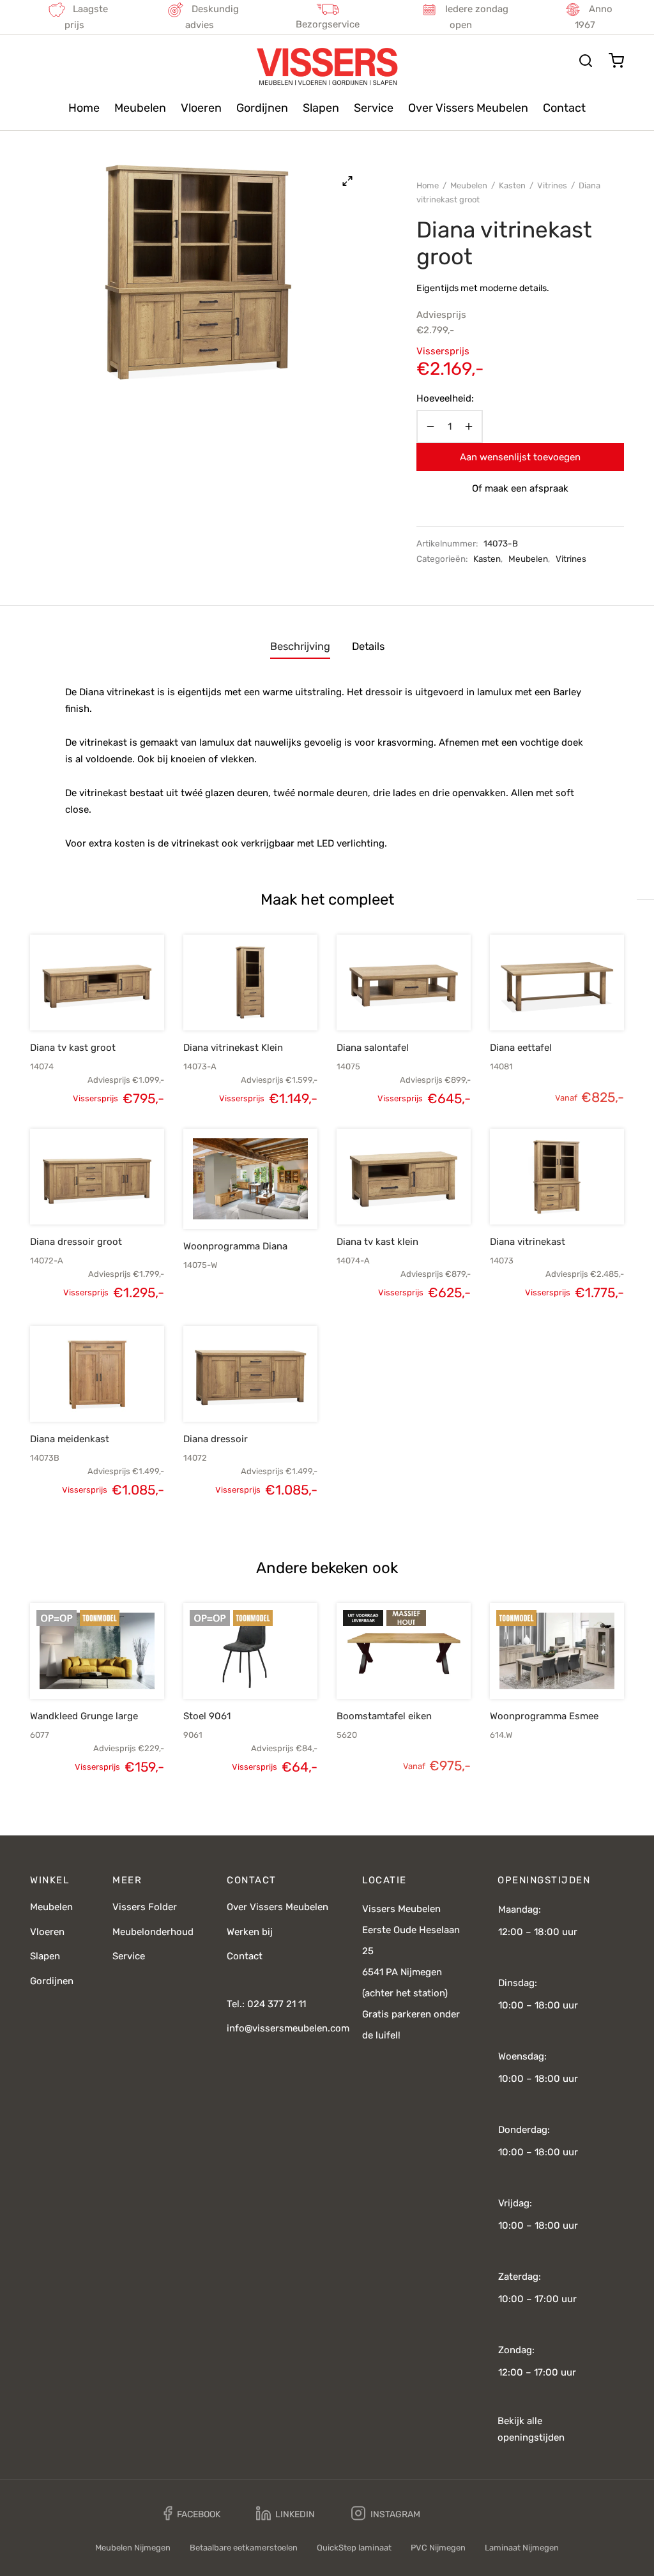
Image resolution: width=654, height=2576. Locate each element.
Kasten (512, 185)
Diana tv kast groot (73, 1048)
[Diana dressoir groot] (97, 1177)
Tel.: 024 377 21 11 (266, 2004)
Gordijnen (262, 108)
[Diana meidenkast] (97, 1374)
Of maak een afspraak (520, 488)
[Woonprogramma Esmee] (557, 1651)
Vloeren (201, 108)
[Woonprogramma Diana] (250, 1179)
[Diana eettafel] (557, 983)
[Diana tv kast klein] (404, 1177)
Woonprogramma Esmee (544, 1716)
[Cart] (616, 61)
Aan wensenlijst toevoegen (520, 457)
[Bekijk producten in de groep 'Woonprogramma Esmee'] (535, 1669)
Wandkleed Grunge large (84, 1716)
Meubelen (140, 108)
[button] (75, 1000)
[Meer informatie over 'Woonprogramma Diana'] (229, 1199)
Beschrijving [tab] (300, 646)
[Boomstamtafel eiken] (404, 1651)
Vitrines (552, 185)
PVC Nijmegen (438, 2548)
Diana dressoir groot (76, 1242)
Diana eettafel (521, 1048)
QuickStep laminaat (354, 2548)
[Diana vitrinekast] (557, 1177)
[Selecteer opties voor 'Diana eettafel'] (535, 1000)
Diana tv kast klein (377, 1242)
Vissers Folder (145, 1907)
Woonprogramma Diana (235, 1246)
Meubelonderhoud (153, 1932)
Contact (564, 108)
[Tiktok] (466, 2513)
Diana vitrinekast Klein (233, 1048)
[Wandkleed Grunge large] (97, 1651)
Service (374, 108)
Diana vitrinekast (528, 1242)
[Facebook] (192, 2514)
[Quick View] (119, 1000)
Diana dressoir (216, 1439)
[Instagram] (386, 2514)
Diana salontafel (373, 1048)
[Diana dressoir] (250, 1374)
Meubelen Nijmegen (133, 2548)
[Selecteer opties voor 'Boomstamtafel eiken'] (382, 1669)
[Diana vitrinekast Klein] (250, 983)
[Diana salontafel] (404, 983)
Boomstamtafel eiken (384, 1716)
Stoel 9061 (207, 1716)
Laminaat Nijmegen (522, 2548)
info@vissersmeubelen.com (288, 2028)
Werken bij (250, 1932)
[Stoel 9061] (250, 1651)
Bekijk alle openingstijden (531, 2429)
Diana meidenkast (70, 1439)
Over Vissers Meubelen (468, 108)
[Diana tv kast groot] (97, 983)
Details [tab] (368, 646)
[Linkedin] (285, 2514)
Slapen (321, 108)
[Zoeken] (586, 61)
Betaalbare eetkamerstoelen (244, 2548)
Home (84, 108)
